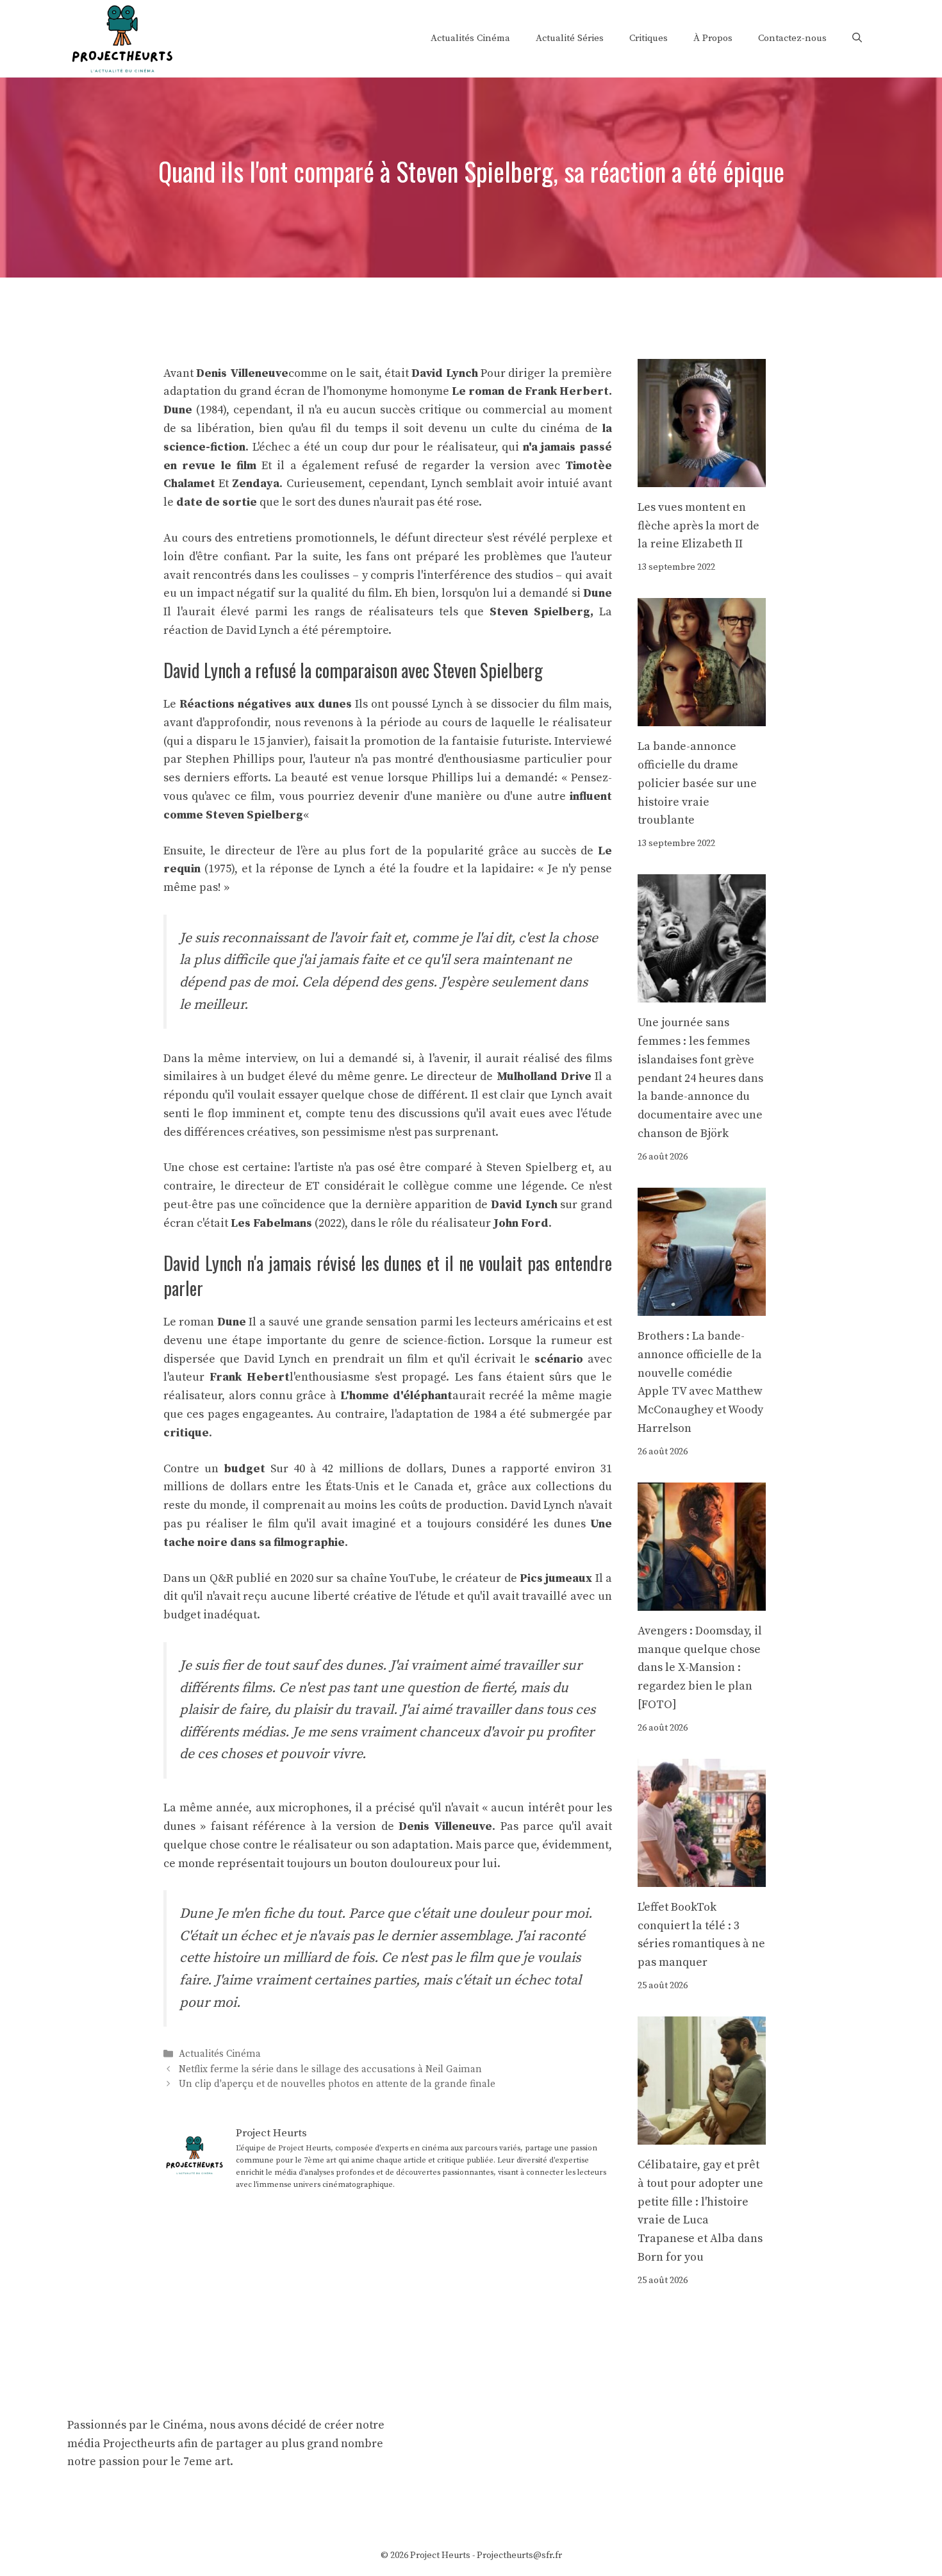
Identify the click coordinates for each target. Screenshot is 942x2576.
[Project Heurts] (122, 37)
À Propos (713, 38)
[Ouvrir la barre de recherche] (857, 38)
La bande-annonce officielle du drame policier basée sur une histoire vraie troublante (697, 783)
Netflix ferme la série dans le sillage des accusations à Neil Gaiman (330, 2069)
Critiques (649, 38)
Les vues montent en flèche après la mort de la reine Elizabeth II (698, 526)
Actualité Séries (570, 38)
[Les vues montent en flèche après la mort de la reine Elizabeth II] (702, 477)
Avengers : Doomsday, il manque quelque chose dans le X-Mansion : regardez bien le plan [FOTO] (700, 1668)
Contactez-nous (792, 38)
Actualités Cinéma (470, 38)
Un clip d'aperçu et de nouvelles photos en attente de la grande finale (337, 2084)
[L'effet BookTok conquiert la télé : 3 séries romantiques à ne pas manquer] (702, 1877)
